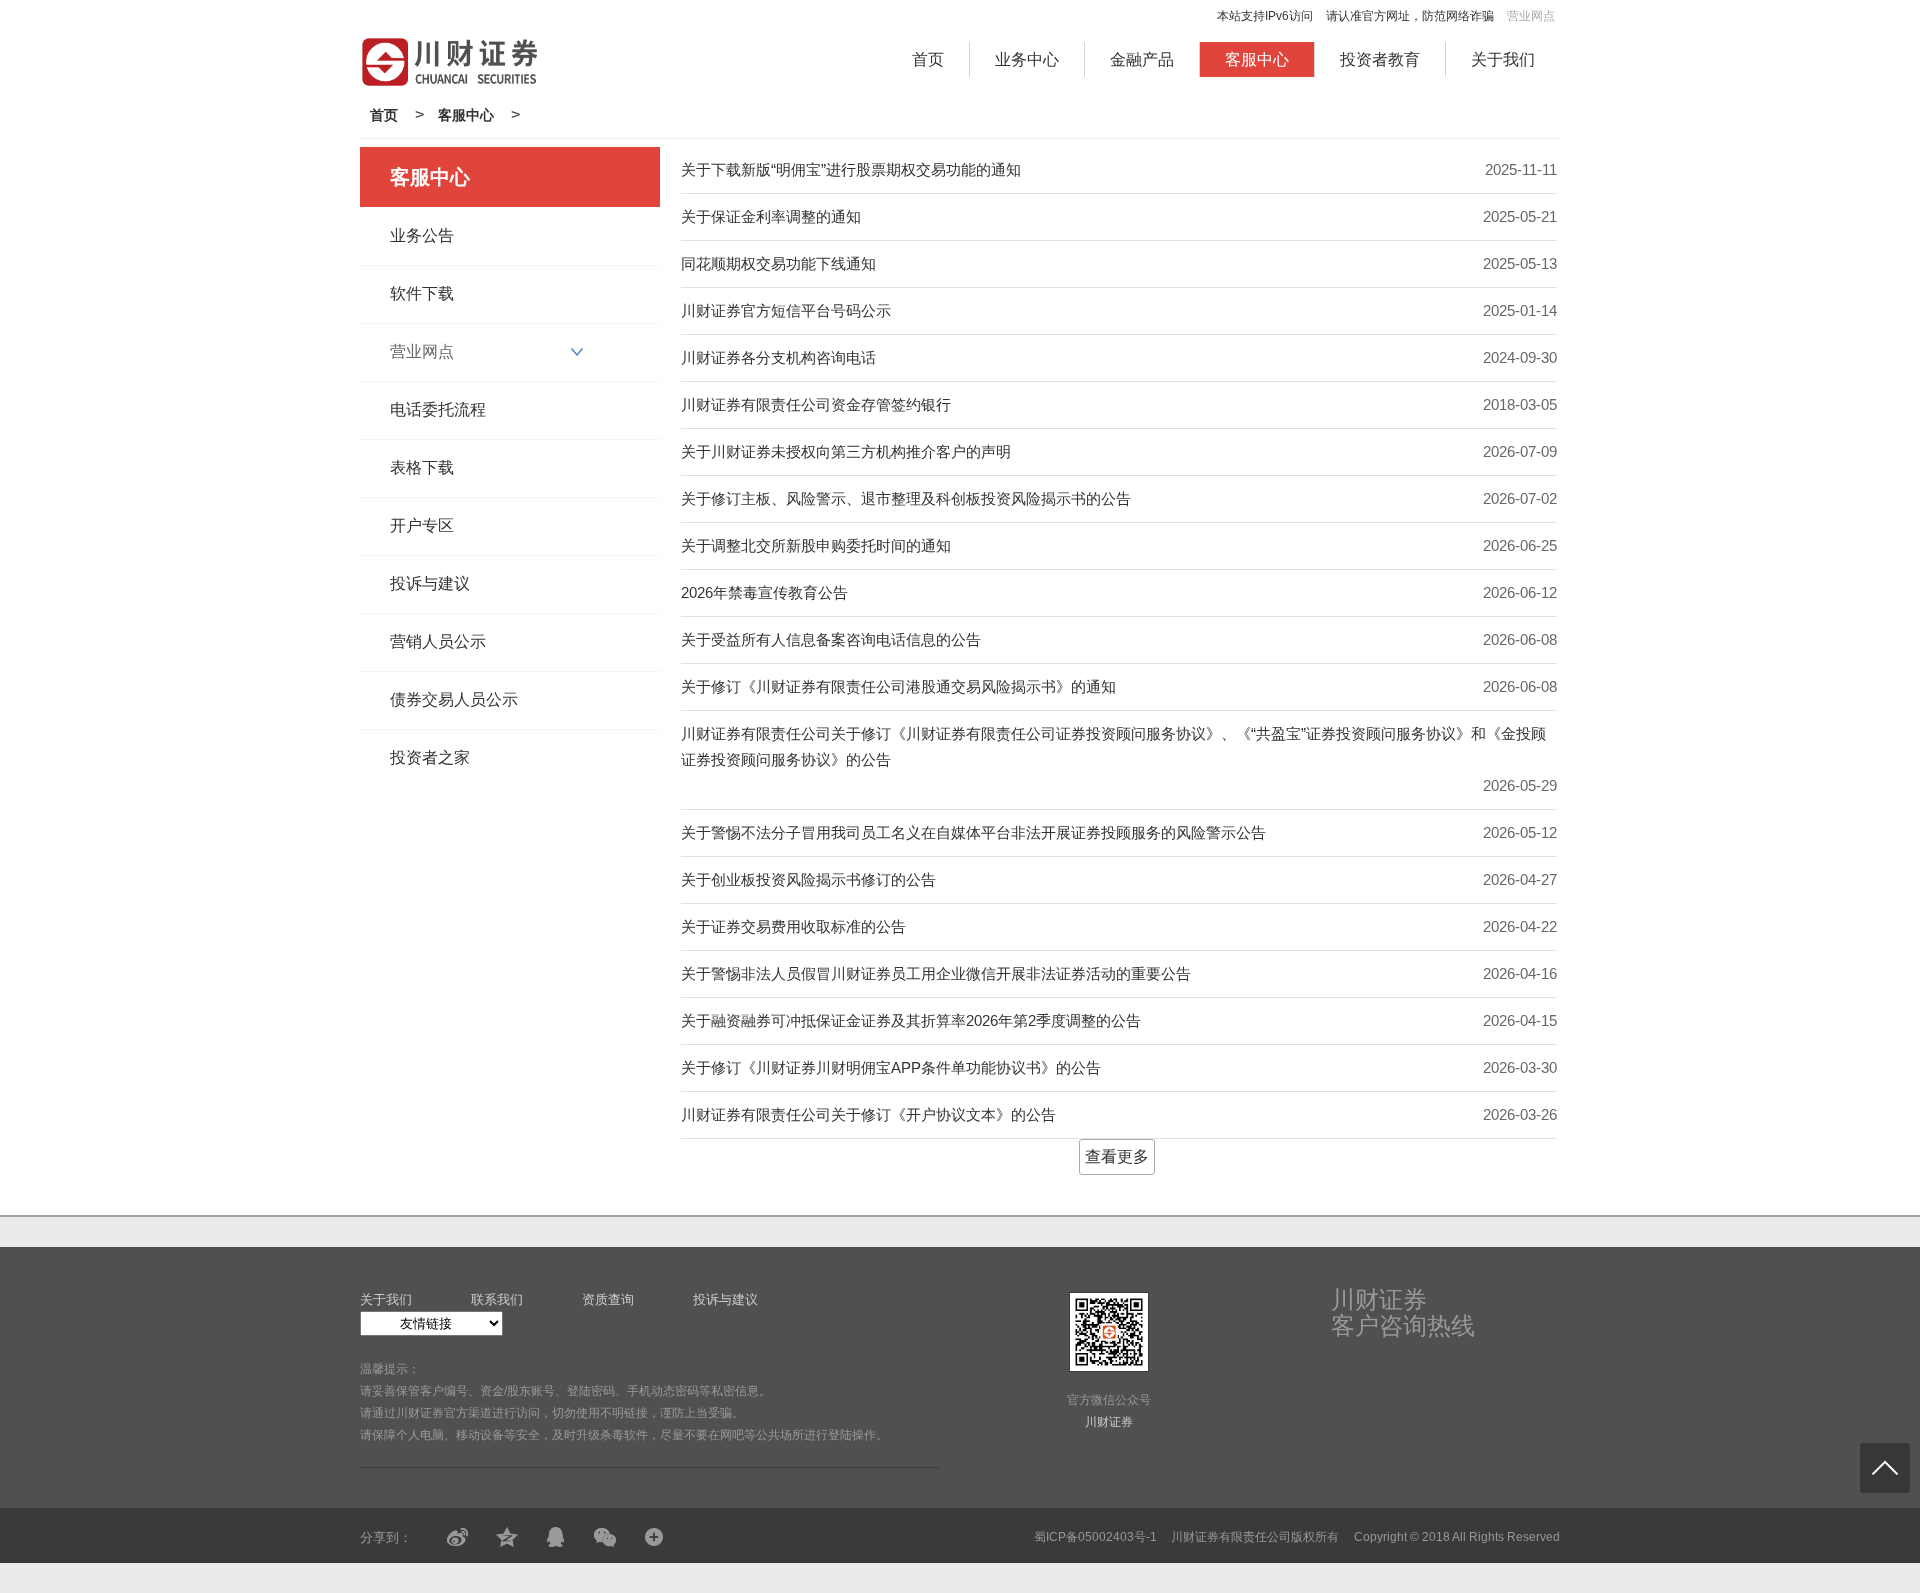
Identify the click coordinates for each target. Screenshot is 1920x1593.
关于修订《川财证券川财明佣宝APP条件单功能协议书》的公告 (891, 1067)
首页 (928, 59)
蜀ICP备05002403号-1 (1095, 1536)
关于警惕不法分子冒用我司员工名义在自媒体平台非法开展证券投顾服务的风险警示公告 (973, 832)
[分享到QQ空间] (506, 1537)
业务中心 (1027, 59)
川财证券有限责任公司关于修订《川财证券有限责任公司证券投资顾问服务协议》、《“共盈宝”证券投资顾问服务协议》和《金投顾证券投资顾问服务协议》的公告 (1113, 746)
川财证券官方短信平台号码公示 (786, 310)
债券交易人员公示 (454, 699)
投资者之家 (430, 757)
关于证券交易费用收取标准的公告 (793, 926)
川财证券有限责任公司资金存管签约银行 (816, 404)
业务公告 (422, 235)
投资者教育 (1380, 59)
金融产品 (1142, 59)
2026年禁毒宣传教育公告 (764, 592)
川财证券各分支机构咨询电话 (778, 357)
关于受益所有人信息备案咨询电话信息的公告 (831, 639)
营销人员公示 (438, 641)
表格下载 (422, 467)
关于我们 (1503, 59)
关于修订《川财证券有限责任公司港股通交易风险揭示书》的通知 (898, 686)
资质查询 (608, 1299)
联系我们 (497, 1299)
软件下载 (422, 293)
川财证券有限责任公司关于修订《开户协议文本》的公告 (868, 1114)
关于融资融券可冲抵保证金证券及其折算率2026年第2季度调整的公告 (911, 1020)
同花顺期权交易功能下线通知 (778, 263)
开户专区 (422, 525)
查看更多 (1117, 1156)
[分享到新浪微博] (457, 1537)
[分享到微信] (604, 1537)
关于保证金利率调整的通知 (771, 216)
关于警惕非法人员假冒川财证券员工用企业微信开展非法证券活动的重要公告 (936, 973)
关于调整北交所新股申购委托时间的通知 (816, 545)
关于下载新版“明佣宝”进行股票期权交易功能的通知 (851, 169)
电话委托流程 (438, 409)
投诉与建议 (430, 583)
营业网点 (1531, 16)
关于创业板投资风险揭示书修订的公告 (808, 879)
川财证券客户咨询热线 (1403, 1313)
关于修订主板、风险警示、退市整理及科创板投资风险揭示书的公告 (906, 498)
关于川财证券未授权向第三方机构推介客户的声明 (846, 451)
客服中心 (1257, 59)
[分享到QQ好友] (555, 1537)
